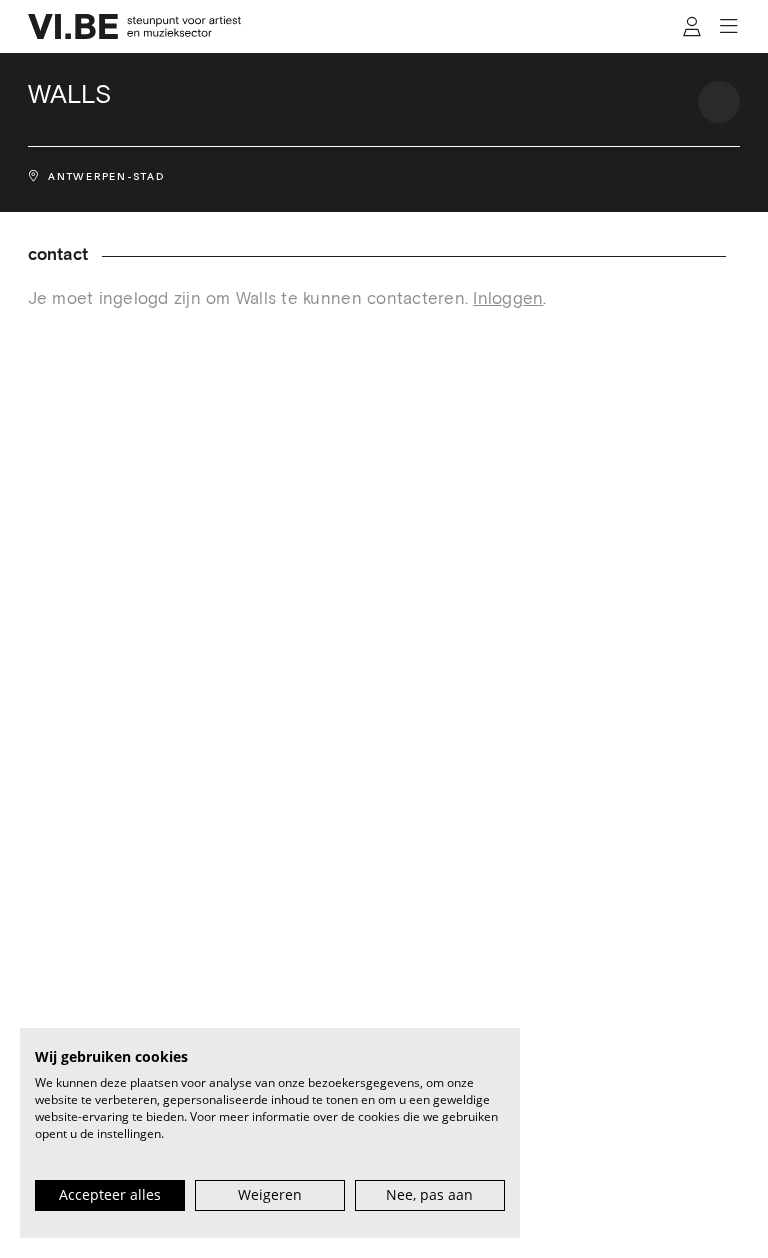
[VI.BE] (135, 26)
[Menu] (729, 26)
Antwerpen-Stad (106, 176)
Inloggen (508, 299)
